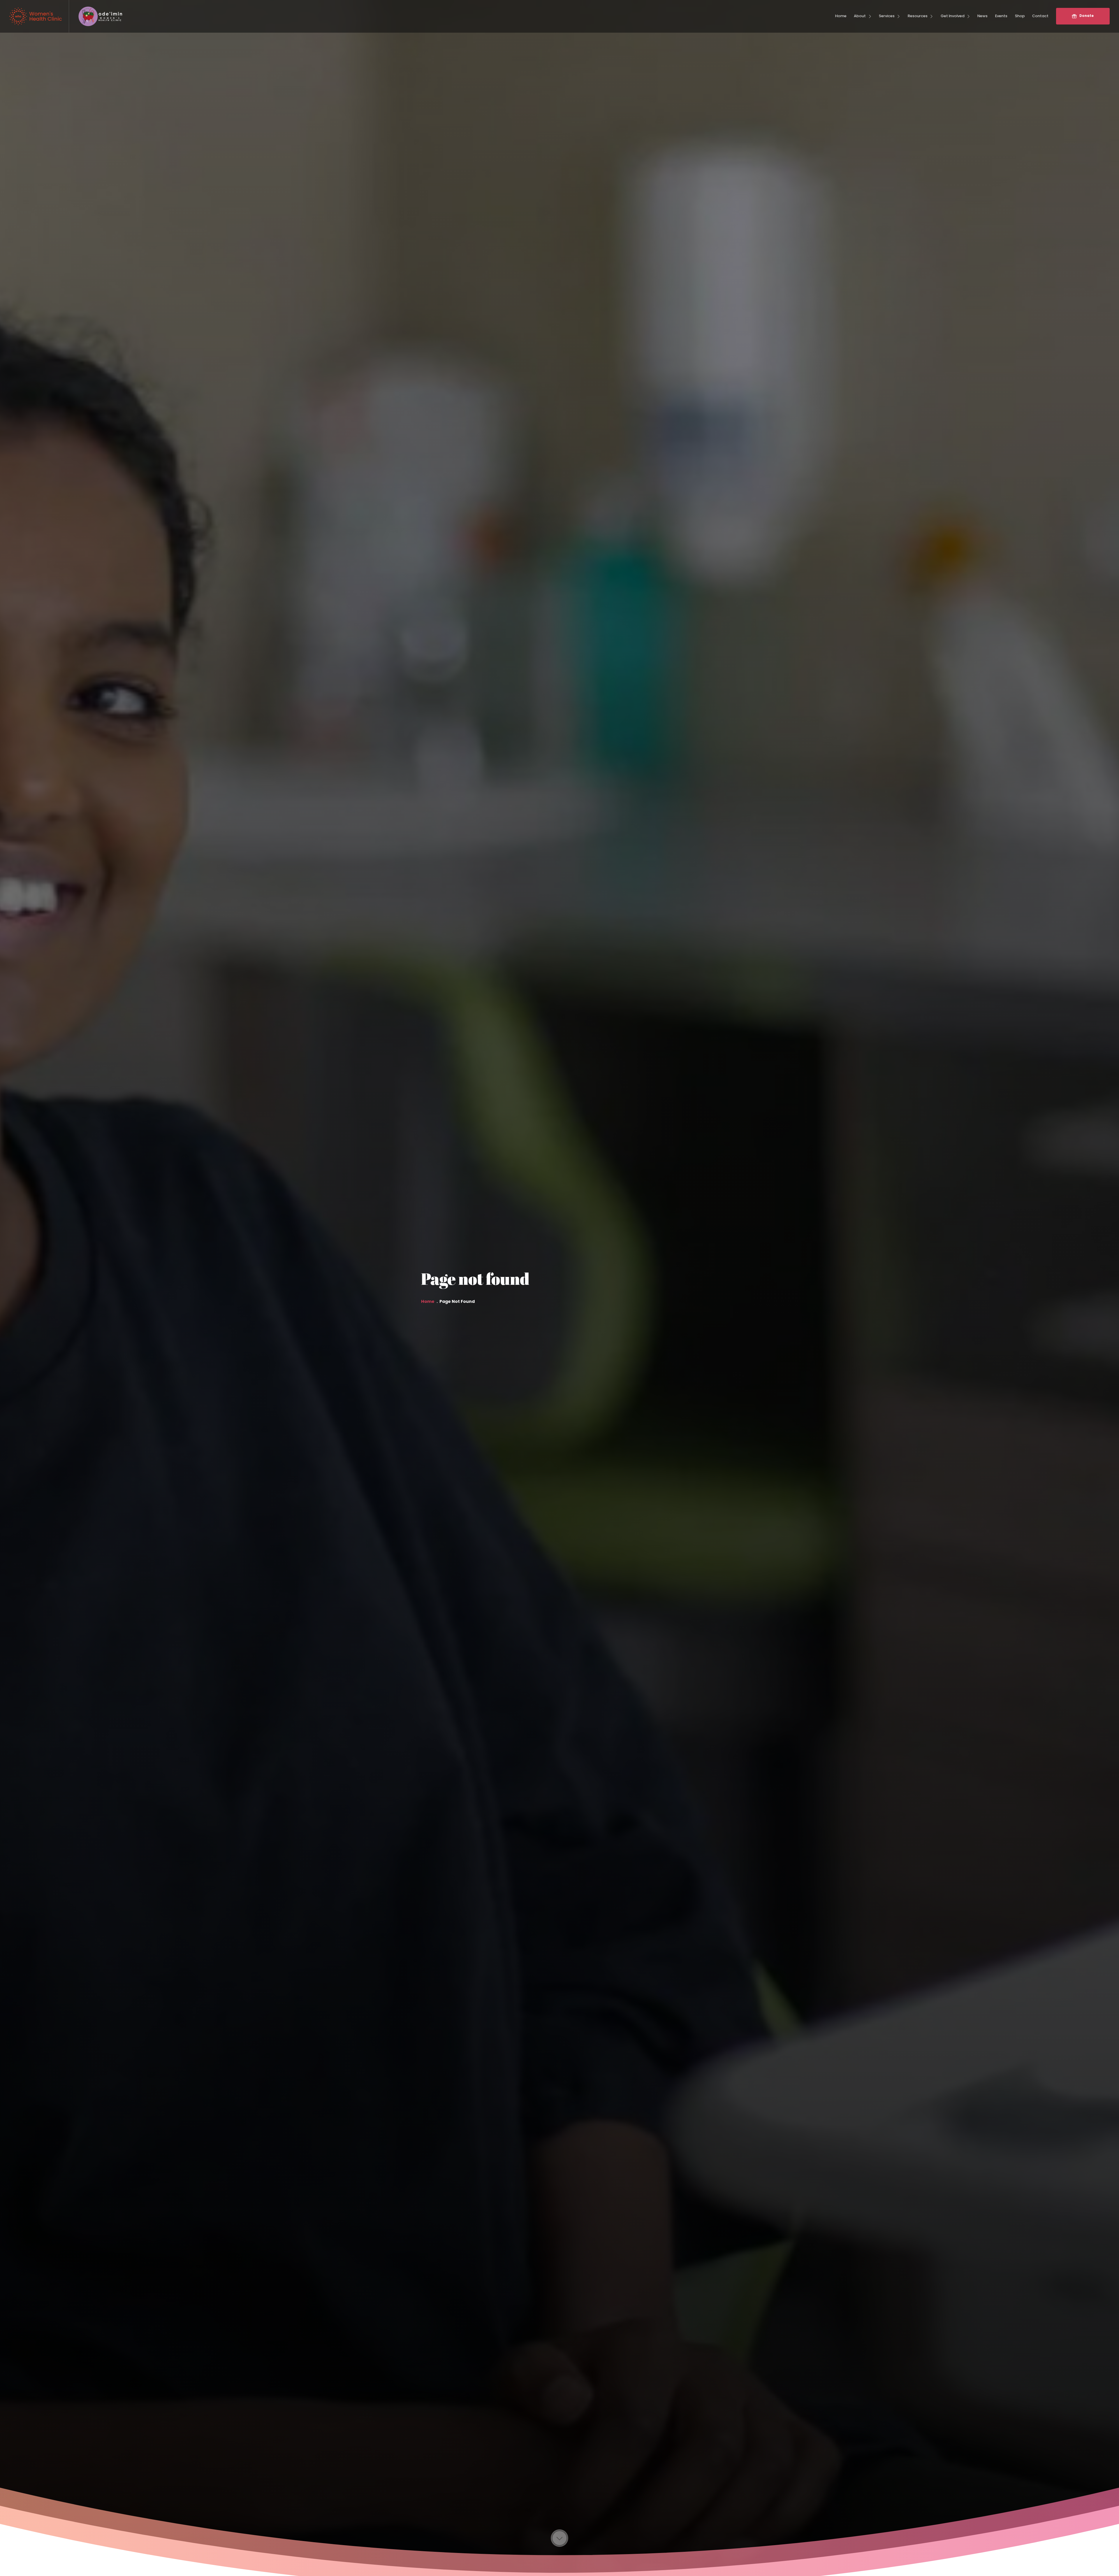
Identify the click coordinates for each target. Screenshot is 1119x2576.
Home (428, 1302)
